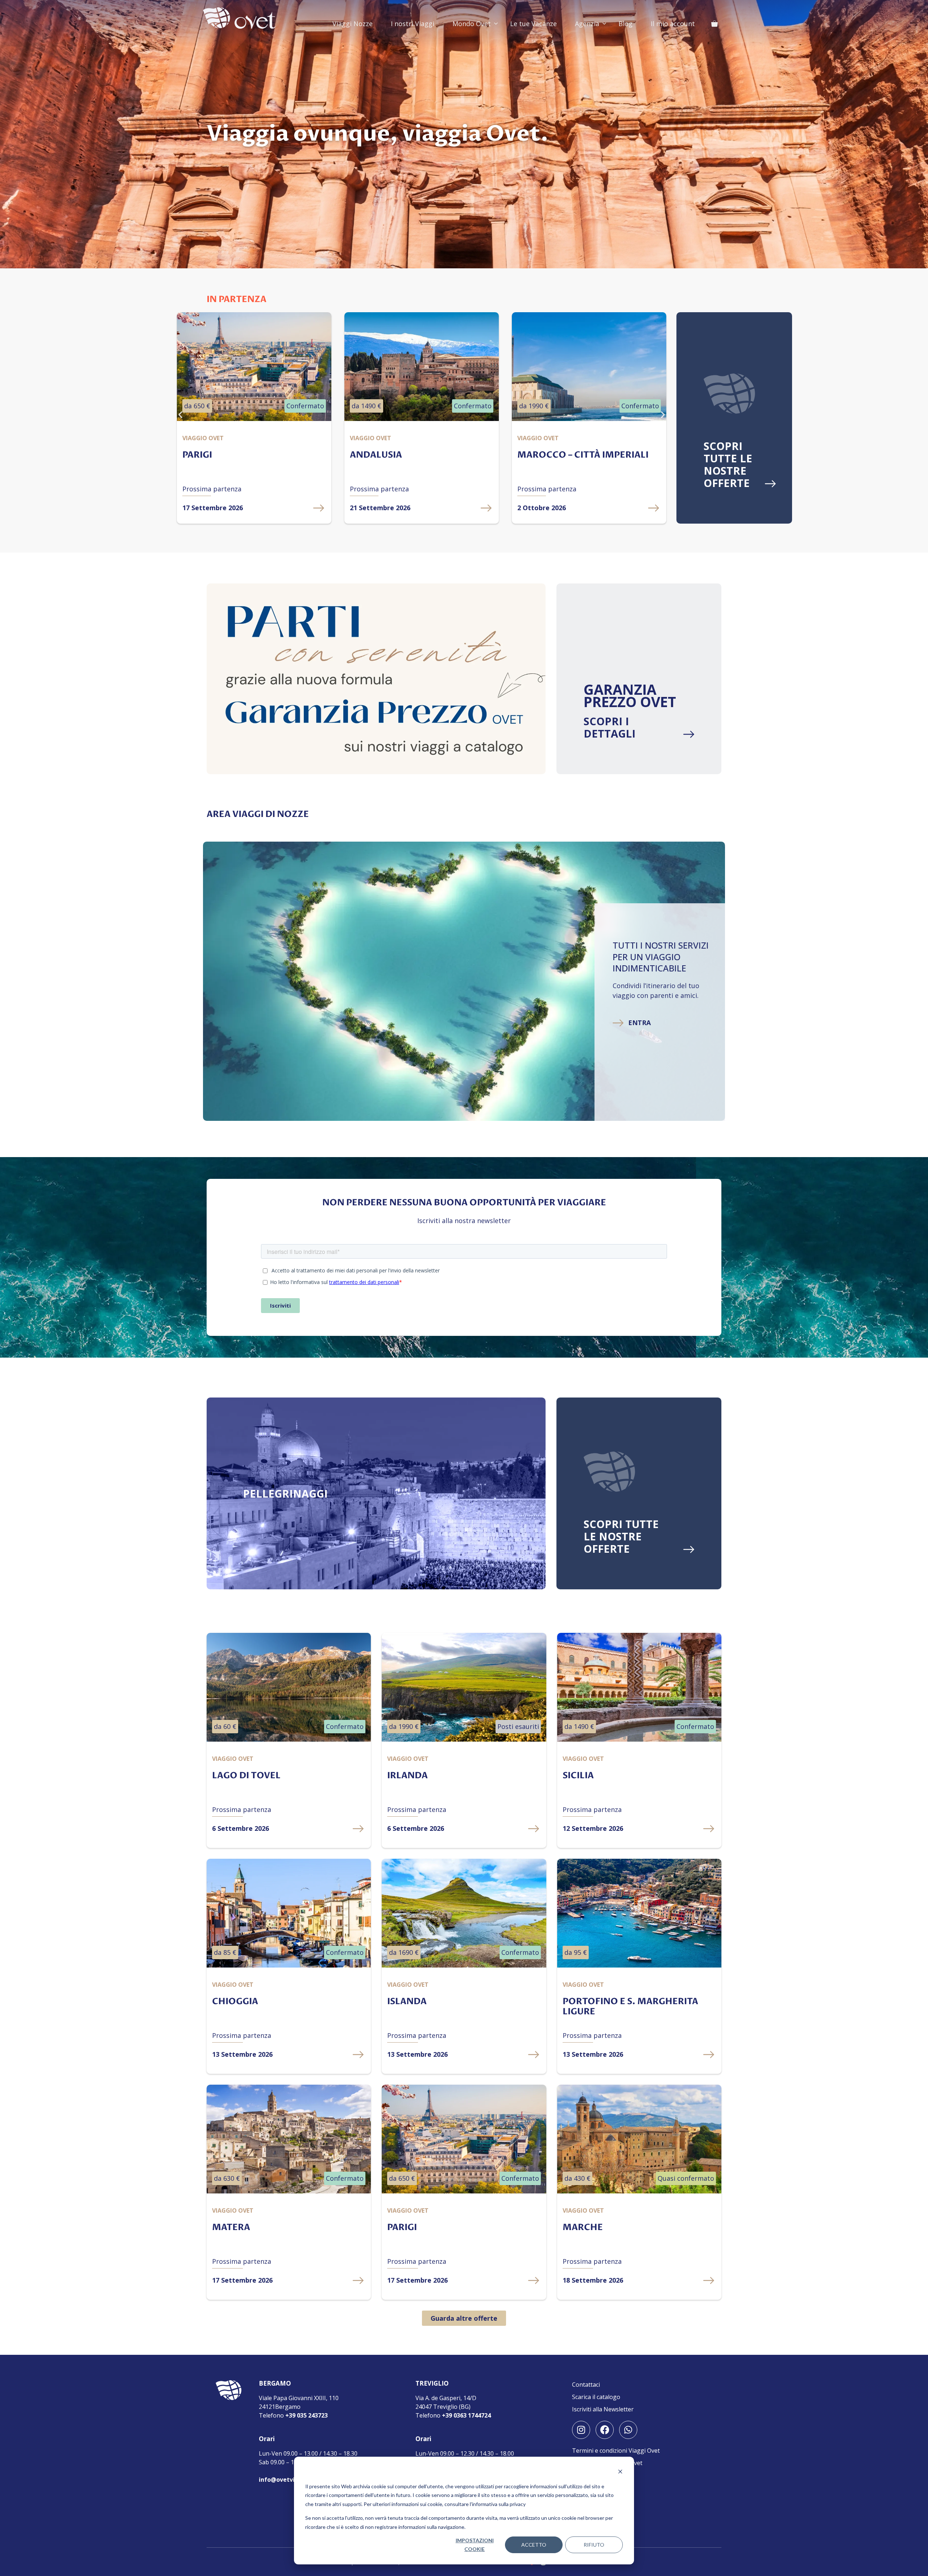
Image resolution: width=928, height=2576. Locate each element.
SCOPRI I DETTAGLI (610, 727)
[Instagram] (581, 2430)
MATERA (231, 2227)
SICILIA (578, 1776)
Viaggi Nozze (353, 24)
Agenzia (587, 24)
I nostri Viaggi (413, 24)
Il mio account (673, 24)
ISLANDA (407, 2001)
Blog (625, 24)
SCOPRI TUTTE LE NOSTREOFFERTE (728, 464)
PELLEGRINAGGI (285, 1493)
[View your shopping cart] (714, 24)
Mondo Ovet (472, 24)
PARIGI (402, 2227)
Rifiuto (594, 2545)
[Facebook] (605, 2430)
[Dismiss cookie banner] (620, 2472)
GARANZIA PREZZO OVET (630, 695)
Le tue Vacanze (533, 24)
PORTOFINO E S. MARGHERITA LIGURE (630, 2007)
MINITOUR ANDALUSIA (568, 455)
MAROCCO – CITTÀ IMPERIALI (415, 455)
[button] (180, 414)
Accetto (534, 2545)
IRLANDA (407, 1776)
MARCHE (583, 2227)
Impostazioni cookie (475, 2545)
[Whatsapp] (628, 2430)
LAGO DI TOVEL (246, 1776)
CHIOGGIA (235, 2001)
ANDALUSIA (208, 455)
